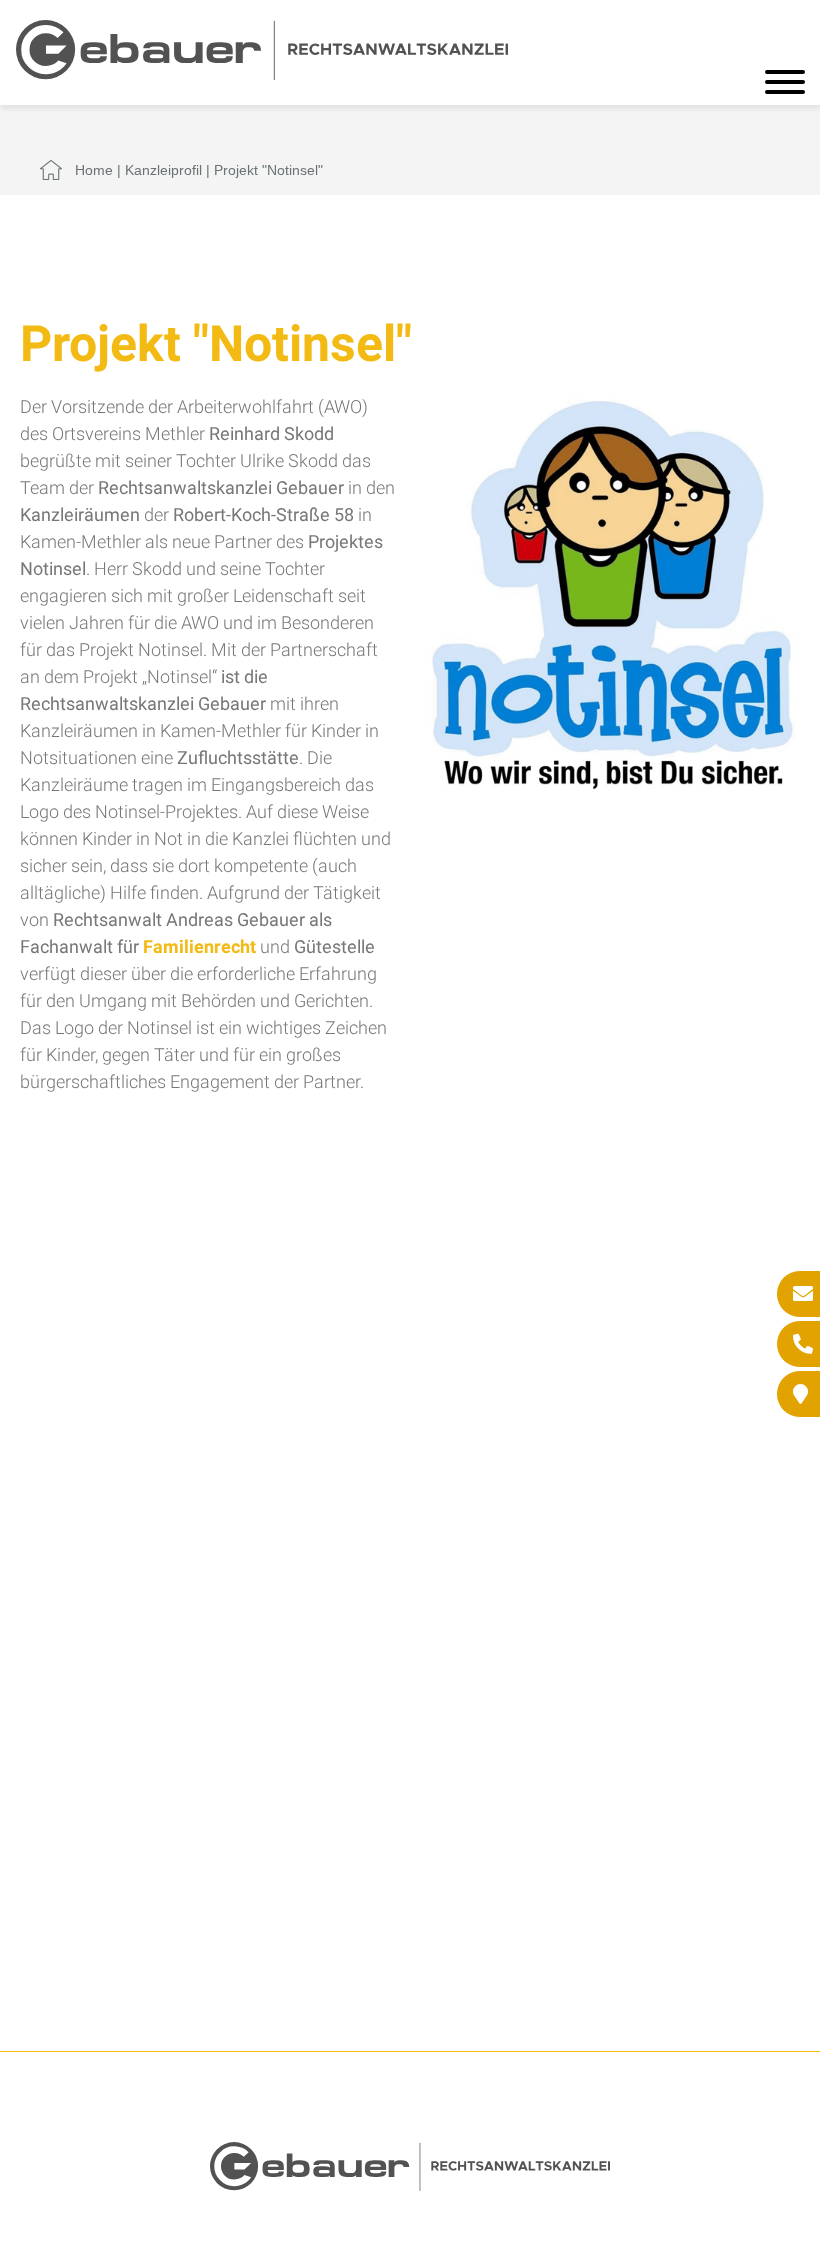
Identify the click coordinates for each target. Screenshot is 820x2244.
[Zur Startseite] (262, 73)
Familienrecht (199, 946)
